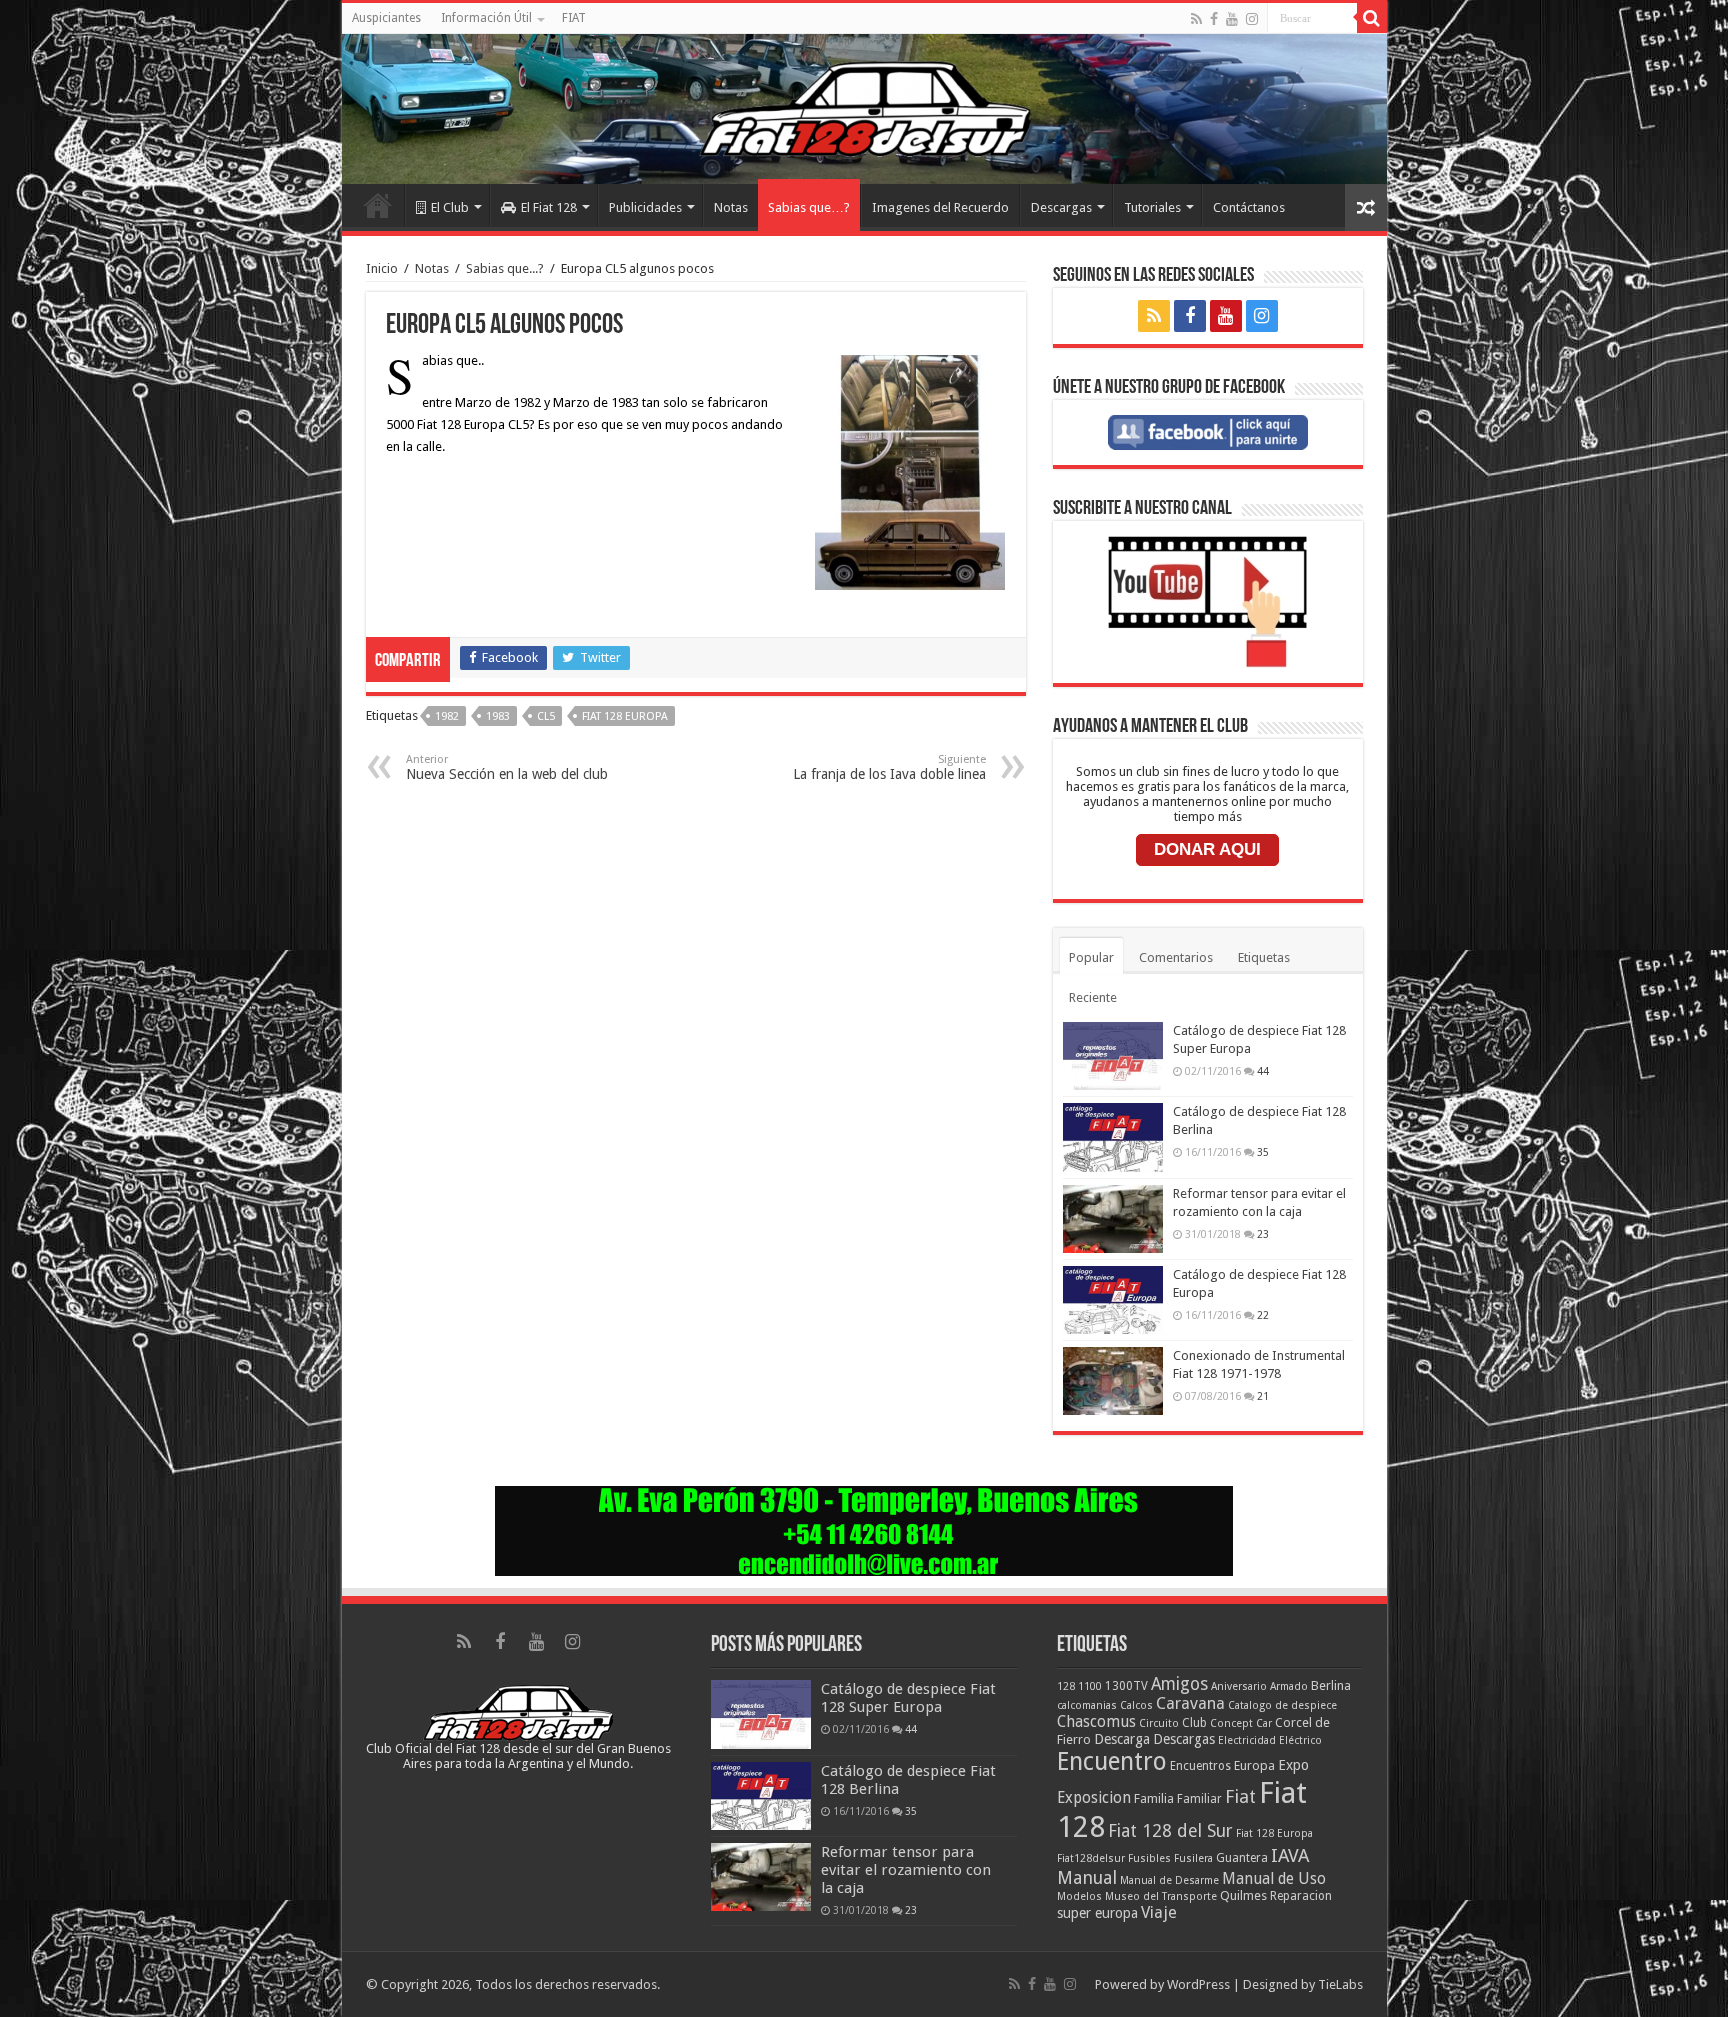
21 (1263, 1396)
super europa (1097, 1913)
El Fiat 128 (549, 207)
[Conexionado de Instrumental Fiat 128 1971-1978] (1113, 1381)
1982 (447, 716)
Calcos (1136, 1705)
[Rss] (1196, 19)
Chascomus (1096, 1722)
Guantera (1242, 1858)
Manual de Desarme (1169, 1880)
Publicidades (645, 207)
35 (1263, 1152)
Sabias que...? (505, 268)
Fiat (1240, 1796)
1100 (1090, 1686)
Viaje (1159, 1912)
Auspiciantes (386, 18)
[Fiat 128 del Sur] (864, 109)
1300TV (1126, 1686)
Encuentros (1200, 1766)
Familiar (1199, 1799)
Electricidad (1247, 1740)
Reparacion (1301, 1896)
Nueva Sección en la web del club (507, 767)
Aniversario (1239, 1686)
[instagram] (1252, 19)
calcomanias (1087, 1705)
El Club (450, 207)
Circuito (1159, 1723)
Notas (731, 207)
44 (1263, 1071)
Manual (1087, 1877)
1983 (498, 716)
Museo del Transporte (1161, 1896)
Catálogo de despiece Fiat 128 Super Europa (908, 1698)
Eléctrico (1300, 1740)
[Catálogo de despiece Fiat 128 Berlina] (1113, 1137)
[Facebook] (1214, 19)
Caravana (1190, 1703)
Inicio (378, 205)
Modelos (1079, 1896)
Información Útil (486, 18)
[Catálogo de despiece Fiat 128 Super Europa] (1113, 1056)
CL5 (546, 716)
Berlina (1331, 1685)
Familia (1154, 1798)
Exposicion (1094, 1798)
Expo (1293, 1765)
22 (1263, 1315)
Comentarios (1176, 957)
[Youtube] (1232, 19)
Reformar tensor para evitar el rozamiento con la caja (906, 1870)
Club (1194, 1723)
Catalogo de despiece (1282, 1705)
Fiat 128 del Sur (1170, 1831)
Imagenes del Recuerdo (940, 207)
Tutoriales (1152, 207)
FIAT (574, 18)
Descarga (1122, 1739)
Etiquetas (1264, 957)
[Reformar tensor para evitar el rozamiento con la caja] (1113, 1219)
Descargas (1061, 207)
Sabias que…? (809, 207)
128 (1066, 1686)
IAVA (1290, 1855)
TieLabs (1340, 1984)
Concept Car (1241, 1723)
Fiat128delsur (1091, 1858)
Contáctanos (1249, 207)
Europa (1254, 1765)
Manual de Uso (1274, 1879)
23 (1263, 1234)
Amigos (1179, 1684)
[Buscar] (1372, 18)
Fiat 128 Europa (625, 716)
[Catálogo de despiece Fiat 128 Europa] (1113, 1300)
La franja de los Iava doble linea (889, 767)
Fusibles (1149, 1858)
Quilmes (1243, 1895)
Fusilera (1193, 1858)
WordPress (1198, 1984)
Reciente (1093, 997)
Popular (1091, 957)
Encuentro (1112, 1761)
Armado (1289, 1686)
